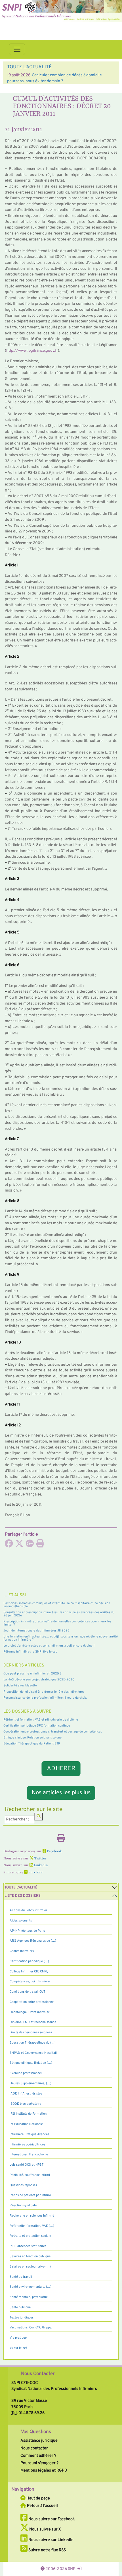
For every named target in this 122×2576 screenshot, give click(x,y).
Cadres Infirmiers (22, 1951)
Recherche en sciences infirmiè (32, 2216)
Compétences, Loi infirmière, (30, 1982)
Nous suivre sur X (45, 2529)
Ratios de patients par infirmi (30, 2195)
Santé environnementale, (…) (30, 2287)
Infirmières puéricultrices (27, 2145)
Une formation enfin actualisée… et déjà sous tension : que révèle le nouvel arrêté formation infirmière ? (61, 1638)
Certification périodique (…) (29, 1961)
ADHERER (61, 1769)
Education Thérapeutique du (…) (33, 2043)
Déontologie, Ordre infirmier (30, 2012)
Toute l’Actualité (21, 1888)
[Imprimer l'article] (40, 1545)
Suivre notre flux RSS (47, 2550)
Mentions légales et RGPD (44, 2470)
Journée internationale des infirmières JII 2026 (36, 1631)
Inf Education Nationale (26, 2124)
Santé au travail (21, 2277)
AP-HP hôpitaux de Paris (27, 1931)
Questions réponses (23, 2185)
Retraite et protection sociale (30, 2236)
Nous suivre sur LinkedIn (51, 2540)
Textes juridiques (22, 2318)
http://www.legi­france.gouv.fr (32, 351)
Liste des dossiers (23, 1896)
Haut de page (38, 2498)
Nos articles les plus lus (61, 1793)
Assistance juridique (39, 2441)
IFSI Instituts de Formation (28, 2114)
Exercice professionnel (26, 2073)
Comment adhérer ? (38, 2456)
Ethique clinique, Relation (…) (31, 2063)
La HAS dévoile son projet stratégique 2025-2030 (39, 1680)
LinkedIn (40, 1865)
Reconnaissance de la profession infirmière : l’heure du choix (45, 1698)
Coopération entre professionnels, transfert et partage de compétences (53, 1732)
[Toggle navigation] (17, 49)
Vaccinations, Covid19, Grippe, (31, 2328)
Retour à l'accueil (42, 2506)
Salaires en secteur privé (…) (30, 2267)
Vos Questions (36, 2432)
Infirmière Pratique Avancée (30, 2134)
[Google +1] (30, 1545)
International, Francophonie (29, 2155)
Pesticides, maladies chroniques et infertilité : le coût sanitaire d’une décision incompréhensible (57, 1605)
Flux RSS (35, 1873)
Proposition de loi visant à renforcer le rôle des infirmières (44, 1692)
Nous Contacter (38, 2374)
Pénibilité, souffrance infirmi (30, 2175)
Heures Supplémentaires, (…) (30, 2083)
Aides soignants (21, 1921)
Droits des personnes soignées (31, 2032)
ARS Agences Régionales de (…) (33, 1941)
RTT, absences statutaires (28, 2246)
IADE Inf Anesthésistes (26, 2094)
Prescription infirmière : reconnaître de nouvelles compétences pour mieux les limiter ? (57, 1623)
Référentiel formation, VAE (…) (32, 2226)
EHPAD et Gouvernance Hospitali (33, 2053)
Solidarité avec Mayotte (20, 1686)
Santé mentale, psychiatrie (29, 2297)
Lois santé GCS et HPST (27, 2165)
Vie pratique (18, 2338)
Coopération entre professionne (32, 2002)
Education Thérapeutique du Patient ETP (32, 1744)
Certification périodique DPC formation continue (37, 1726)
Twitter (40, 1859)
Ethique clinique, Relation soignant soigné (32, 1738)
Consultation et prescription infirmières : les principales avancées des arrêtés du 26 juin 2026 (59, 1614)
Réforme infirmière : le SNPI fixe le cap (30, 1652)
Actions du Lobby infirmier (28, 1910)
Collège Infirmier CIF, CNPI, (29, 1972)
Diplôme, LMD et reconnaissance (33, 2022)
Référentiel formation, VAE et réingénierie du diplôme (41, 1720)
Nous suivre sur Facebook (51, 2519)
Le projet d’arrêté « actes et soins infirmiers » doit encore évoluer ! (49, 1646)
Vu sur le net (18, 2348)
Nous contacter (34, 2448)
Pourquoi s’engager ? (39, 2463)
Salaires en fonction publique (30, 2256)
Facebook (54, 1851)
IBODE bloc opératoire (25, 2104)
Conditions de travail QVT (28, 1992)
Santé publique (20, 2307)
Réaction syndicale (23, 2205)
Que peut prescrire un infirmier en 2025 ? (32, 1674)
